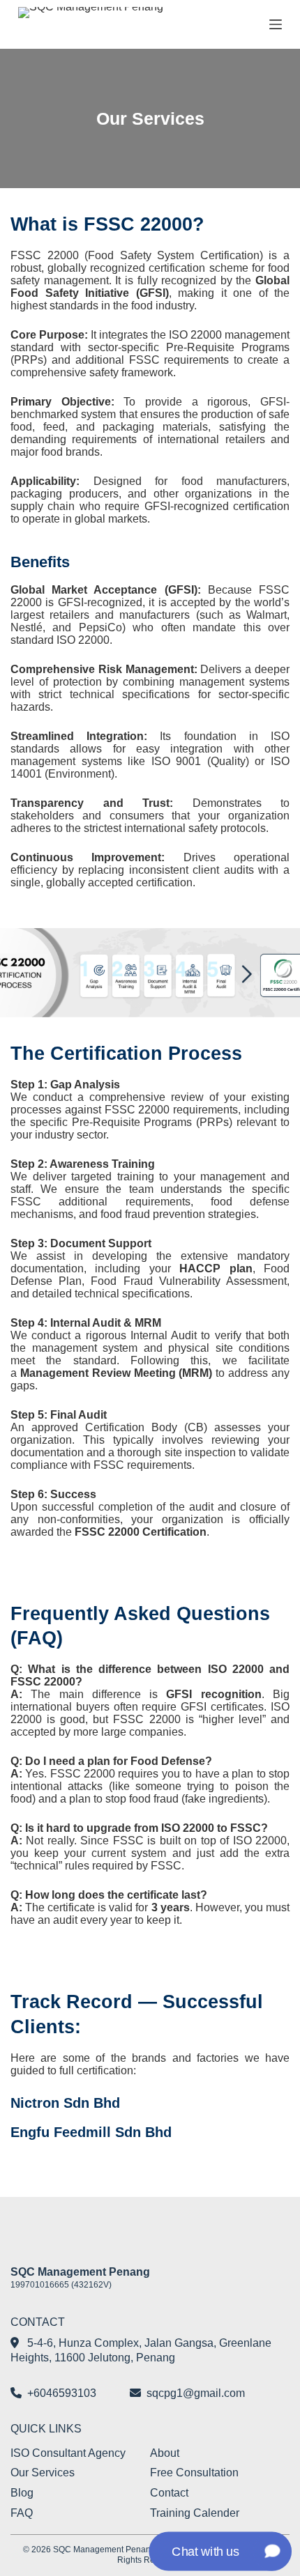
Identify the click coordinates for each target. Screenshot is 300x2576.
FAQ (22, 2513)
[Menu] (276, 24)
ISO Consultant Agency (68, 2453)
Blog (22, 2493)
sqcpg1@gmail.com (196, 2393)
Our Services (43, 2473)
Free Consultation (194, 2473)
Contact (169, 2493)
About (165, 2453)
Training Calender (195, 2513)
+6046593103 (62, 2393)
